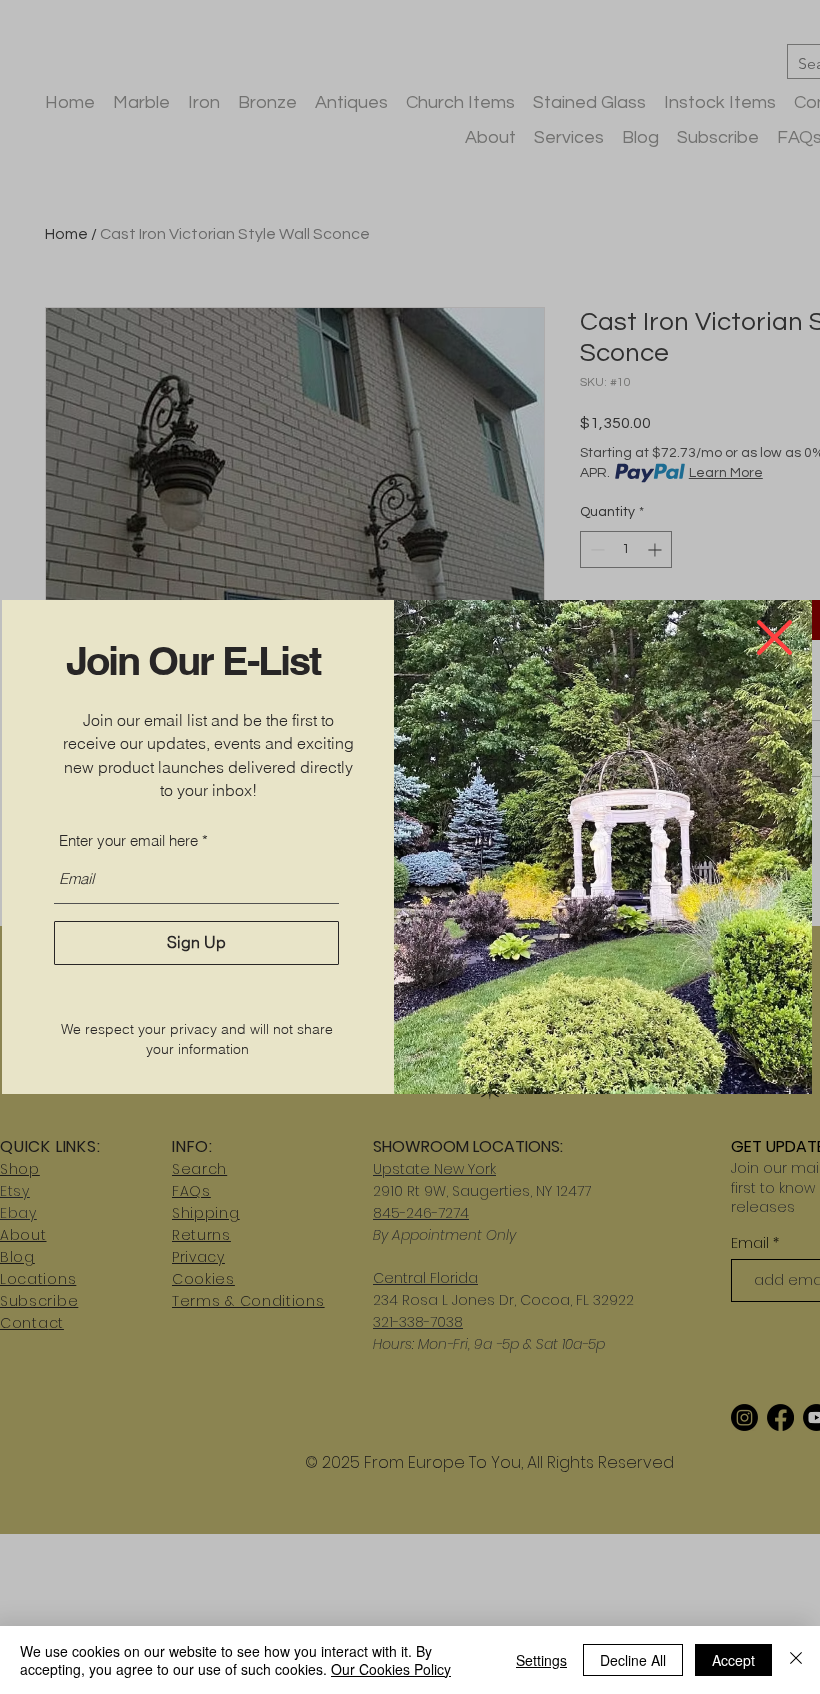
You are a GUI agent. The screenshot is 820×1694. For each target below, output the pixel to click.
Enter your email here (128, 840)
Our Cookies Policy (391, 1669)
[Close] (796, 1660)
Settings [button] (541, 1660)
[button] (774, 637)
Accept (733, 1660)
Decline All (633, 1660)
